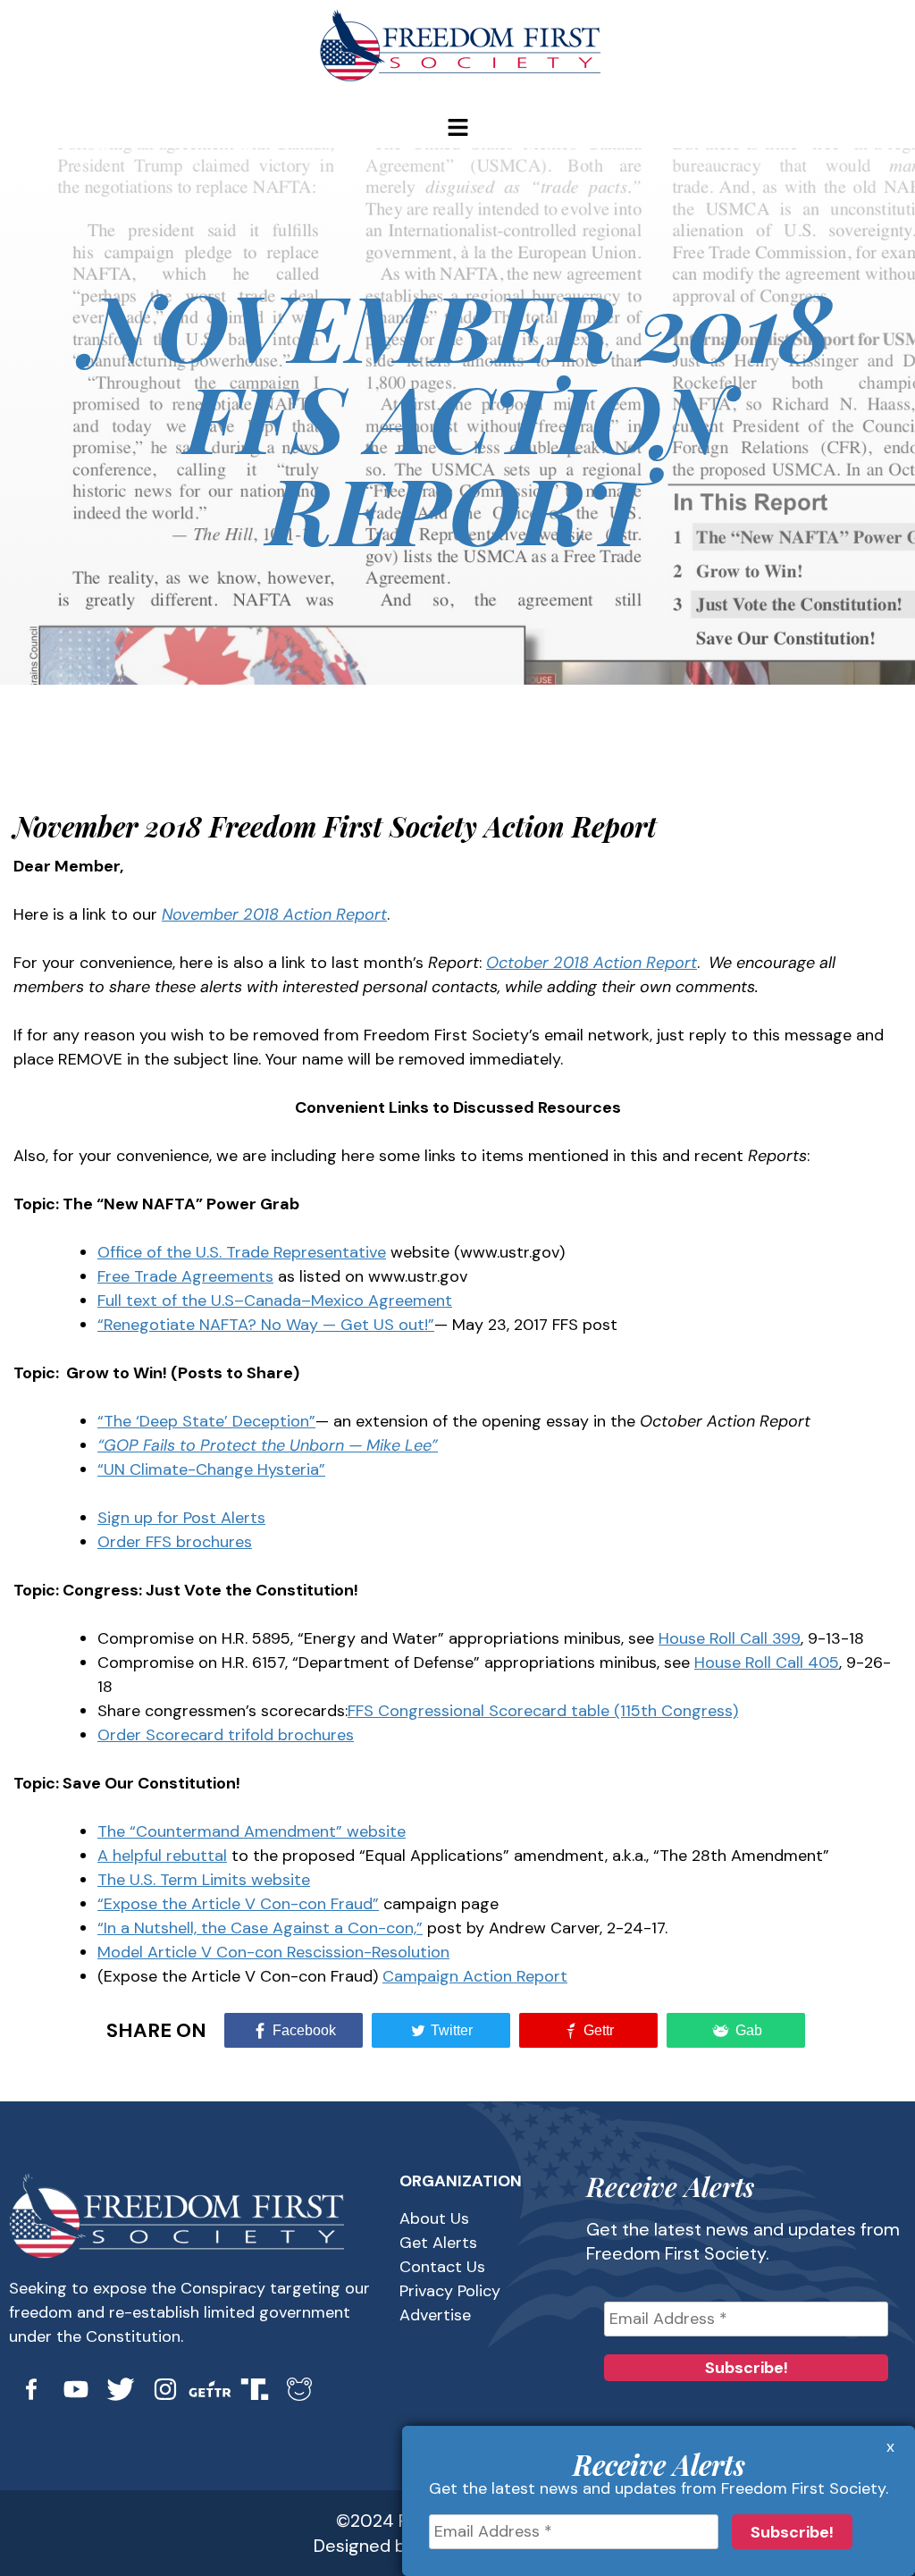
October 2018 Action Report (592, 963)
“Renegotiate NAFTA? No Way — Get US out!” (266, 1325)
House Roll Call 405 (767, 1663)
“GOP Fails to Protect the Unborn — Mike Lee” (268, 1445)
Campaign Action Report (475, 1976)
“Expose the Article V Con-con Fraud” (238, 1904)
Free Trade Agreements (185, 1276)
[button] (457, 129)
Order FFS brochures (175, 1542)
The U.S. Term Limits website (204, 1880)
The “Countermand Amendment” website (252, 1831)
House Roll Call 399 (730, 1638)
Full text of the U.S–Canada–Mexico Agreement (275, 1301)
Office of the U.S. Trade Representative (242, 1252)
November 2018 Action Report (274, 914)
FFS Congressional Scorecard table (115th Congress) (543, 1711)
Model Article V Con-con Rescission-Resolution (273, 1952)
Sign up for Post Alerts (181, 1518)
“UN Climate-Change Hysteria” (211, 1469)
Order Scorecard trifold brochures (226, 1735)
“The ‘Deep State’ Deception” (206, 1421)
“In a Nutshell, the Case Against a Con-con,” (260, 1928)
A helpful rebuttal (162, 1856)
